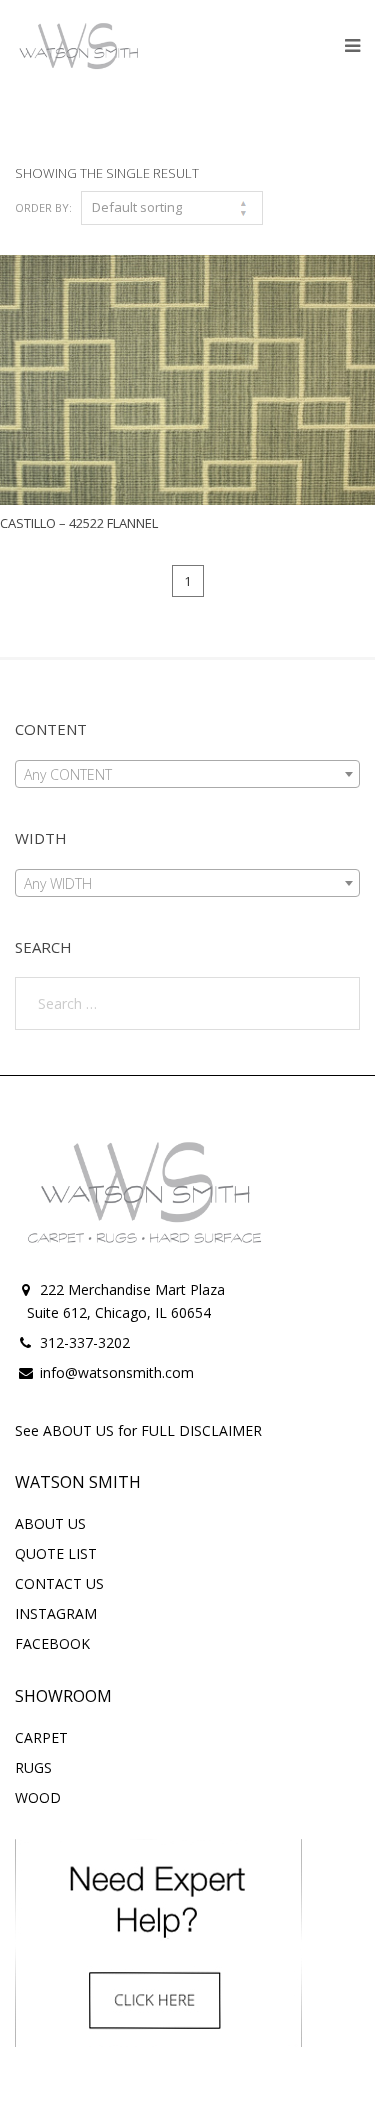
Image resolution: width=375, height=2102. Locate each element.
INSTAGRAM (56, 1613)
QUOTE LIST (56, 1553)
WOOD (38, 1797)
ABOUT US (50, 1523)
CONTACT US (59, 1583)
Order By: (43, 207)
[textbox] (187, 775)
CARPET (41, 1737)
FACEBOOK (52, 1643)
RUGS (33, 1767)
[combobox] (187, 774)
